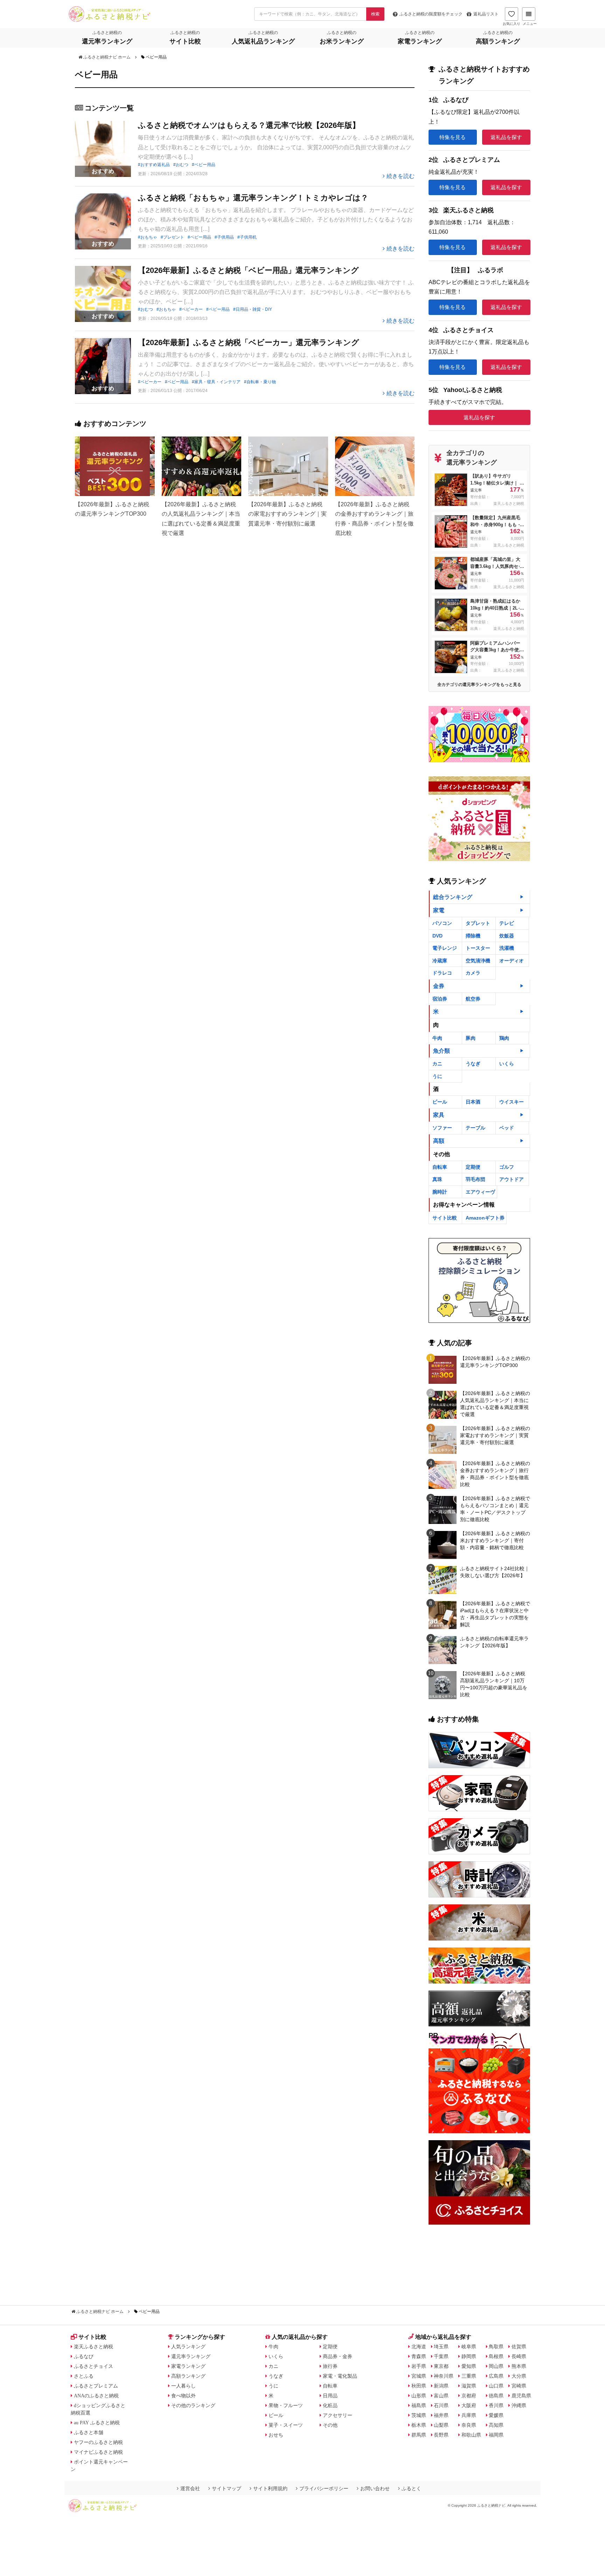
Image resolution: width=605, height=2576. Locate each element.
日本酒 (473, 1102)
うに (437, 1076)
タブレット (478, 923)
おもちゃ (149, 237)
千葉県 (441, 2356)
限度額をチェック (431, 14)
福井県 (441, 2415)
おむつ (182, 165)
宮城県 (419, 2376)
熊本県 (519, 2366)
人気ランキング (188, 2347)
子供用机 (248, 237)
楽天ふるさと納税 (93, 2347)
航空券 (473, 999)
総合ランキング (453, 897)
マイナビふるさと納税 (98, 2452)
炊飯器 (507, 936)
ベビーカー (192, 309)
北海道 (419, 2347)
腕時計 (440, 1192)
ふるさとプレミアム (96, 2386)
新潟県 (441, 2386)
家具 (439, 1115)
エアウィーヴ (480, 1192)
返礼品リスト (486, 14)
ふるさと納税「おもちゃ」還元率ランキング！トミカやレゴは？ (253, 198)
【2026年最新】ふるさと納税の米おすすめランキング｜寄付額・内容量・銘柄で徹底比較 (495, 1540)
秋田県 (419, 2386)
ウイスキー (512, 1102)
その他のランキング (193, 2405)
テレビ (507, 923)
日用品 (330, 2396)
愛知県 (469, 2366)
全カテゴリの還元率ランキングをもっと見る (479, 685)
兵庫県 (469, 2415)
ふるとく (411, 2488)
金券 (439, 986)
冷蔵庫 (440, 961)
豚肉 (471, 1038)
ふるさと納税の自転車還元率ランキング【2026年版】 (494, 1642)
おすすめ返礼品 (155, 165)
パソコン (442, 923)
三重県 (469, 2376)
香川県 (496, 2405)
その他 (330, 2425)
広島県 (496, 2376)
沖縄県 (519, 2405)
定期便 (473, 1167)
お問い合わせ (375, 2488)
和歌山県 (471, 2435)
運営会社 (190, 2488)
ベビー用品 (205, 165)
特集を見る (453, 137)
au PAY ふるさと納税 (97, 2423)
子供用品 (225, 237)
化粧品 (330, 2405)
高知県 (496, 2425)
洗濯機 (507, 948)
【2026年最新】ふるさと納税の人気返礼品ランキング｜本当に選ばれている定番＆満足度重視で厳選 (495, 1404)
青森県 (419, 2356)
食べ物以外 (183, 2396)
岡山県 (496, 2366)
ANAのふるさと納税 (96, 2396)
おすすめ (103, 171)
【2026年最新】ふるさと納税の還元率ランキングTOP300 (495, 1362)
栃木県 (419, 2425)
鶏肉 (504, 1038)
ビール (440, 1102)
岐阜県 (469, 2347)
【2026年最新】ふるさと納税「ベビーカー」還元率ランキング (249, 342)
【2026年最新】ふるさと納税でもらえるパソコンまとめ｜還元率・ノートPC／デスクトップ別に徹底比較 (495, 1509)
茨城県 (419, 2415)
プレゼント (174, 237)
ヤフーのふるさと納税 (98, 2442)
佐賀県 (519, 2347)
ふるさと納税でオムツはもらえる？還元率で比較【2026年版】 (249, 125)
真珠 (437, 1179)
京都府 (469, 2396)
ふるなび (84, 2356)
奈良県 (469, 2425)
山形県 (419, 2396)
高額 (439, 1141)
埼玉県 (441, 2347)
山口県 (496, 2386)
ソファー (442, 1128)
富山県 (441, 2396)
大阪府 (469, 2405)
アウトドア (512, 1179)
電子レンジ (445, 948)
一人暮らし (183, 2386)
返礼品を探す (506, 137)
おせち (276, 2435)
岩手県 (419, 2366)
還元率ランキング (191, 2356)
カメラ (473, 973)
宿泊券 (440, 999)
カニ (437, 1064)
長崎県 (519, 2356)
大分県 (519, 2376)
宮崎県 (519, 2386)
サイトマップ (227, 2488)
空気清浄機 (478, 961)
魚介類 (441, 1051)
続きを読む (401, 176)
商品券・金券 (338, 2356)
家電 (439, 910)
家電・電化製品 (340, 2376)
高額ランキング (188, 2376)
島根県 (496, 2356)
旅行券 (330, 2366)
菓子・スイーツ (286, 2425)
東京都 (441, 2366)
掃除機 (473, 936)
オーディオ (512, 961)
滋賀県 (469, 2386)
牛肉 (437, 1038)
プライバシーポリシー (324, 2488)
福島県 (419, 2405)
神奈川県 (444, 2376)
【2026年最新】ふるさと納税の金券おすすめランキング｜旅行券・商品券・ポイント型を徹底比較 (495, 1474)
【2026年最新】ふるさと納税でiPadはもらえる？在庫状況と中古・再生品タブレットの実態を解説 (495, 1614)
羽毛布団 (475, 1179)
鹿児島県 (521, 2396)
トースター (478, 948)
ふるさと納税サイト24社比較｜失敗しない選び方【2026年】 (495, 1572)
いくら (507, 1064)
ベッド (507, 1128)
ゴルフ (507, 1167)
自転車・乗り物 (261, 382)
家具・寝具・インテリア (217, 382)
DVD (437, 936)
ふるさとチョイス (93, 2366)
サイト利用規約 (270, 2488)
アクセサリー (338, 2415)
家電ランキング (188, 2366)
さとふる (84, 2376)
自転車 (440, 1167)
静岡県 (469, 2356)
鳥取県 (496, 2347)
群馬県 (419, 2435)
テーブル (475, 1128)
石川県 (441, 2405)
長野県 (441, 2435)
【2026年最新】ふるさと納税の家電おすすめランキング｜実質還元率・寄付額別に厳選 (495, 1435)
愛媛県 (496, 2415)
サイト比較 (445, 1218)
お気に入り (512, 24)
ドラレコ (442, 973)
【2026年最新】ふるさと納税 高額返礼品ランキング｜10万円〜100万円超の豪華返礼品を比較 (494, 1684)
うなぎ (473, 1064)
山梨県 (441, 2425)
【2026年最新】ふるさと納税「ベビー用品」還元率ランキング (248, 270)
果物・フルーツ (286, 2405)
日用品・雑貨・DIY (254, 309)
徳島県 (496, 2396)
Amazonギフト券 (485, 1218)
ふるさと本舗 (89, 2432)
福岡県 (496, 2435)
